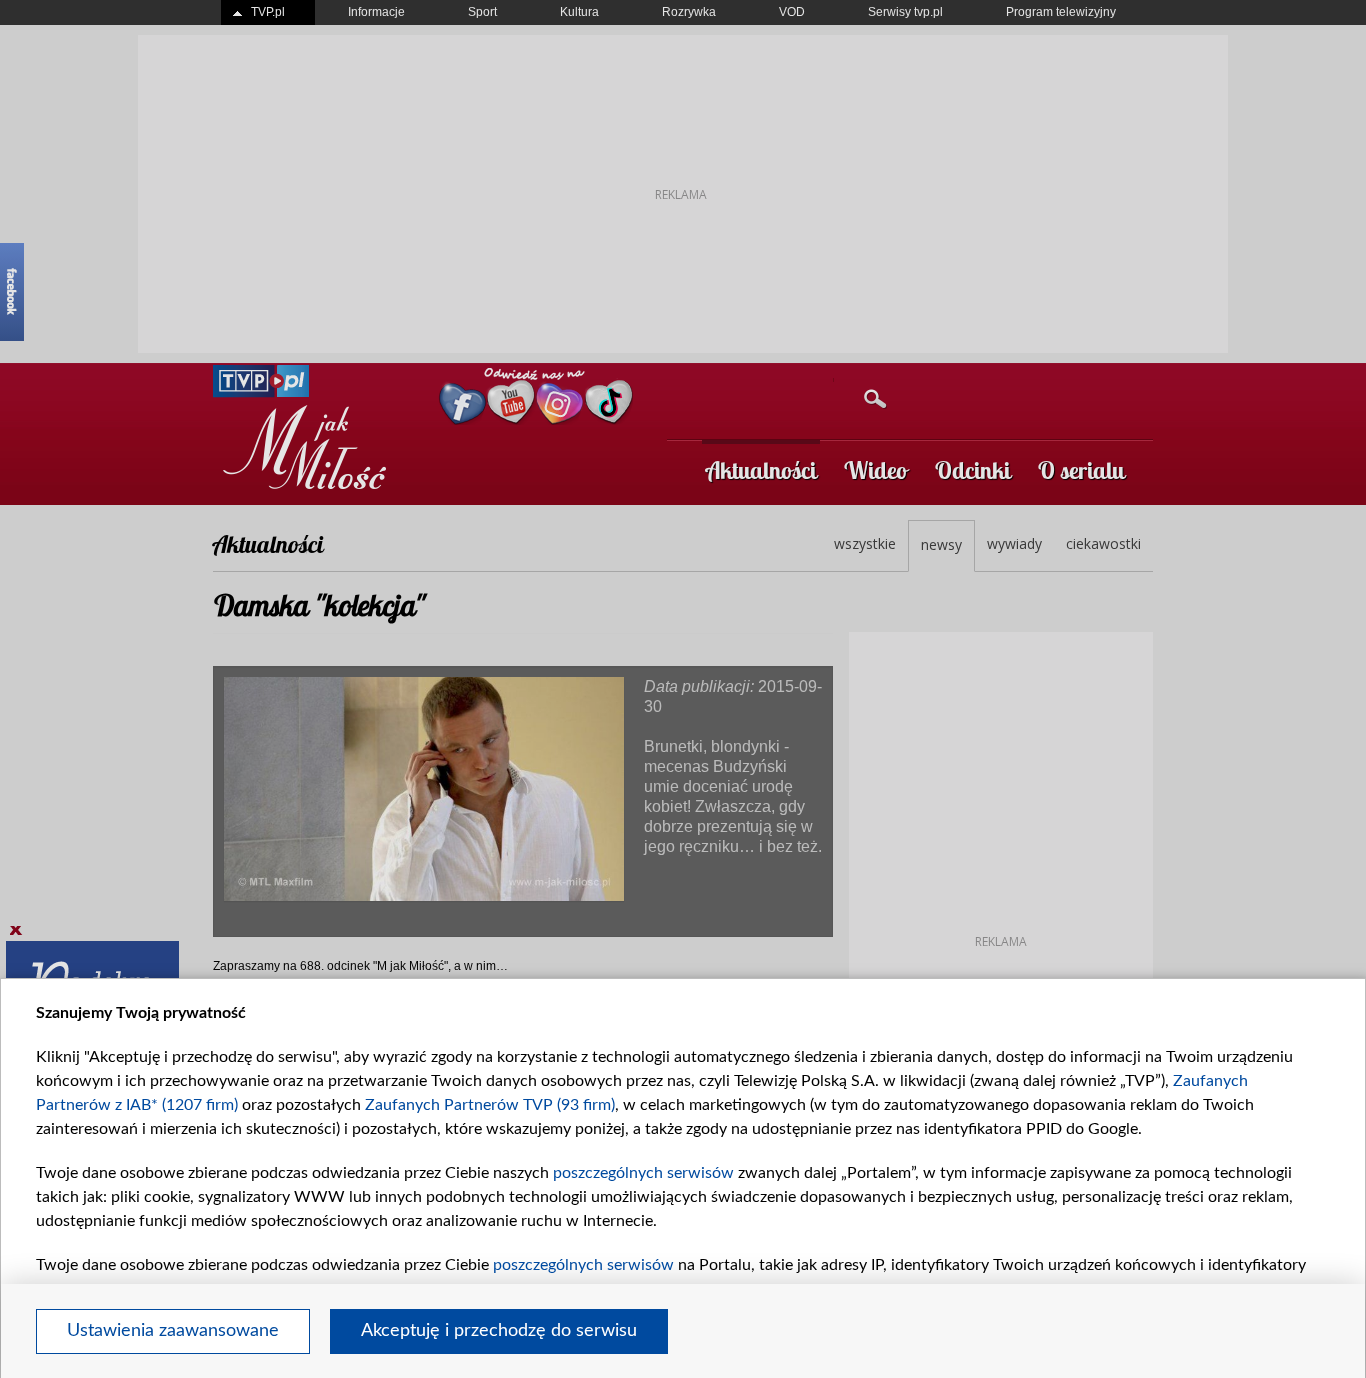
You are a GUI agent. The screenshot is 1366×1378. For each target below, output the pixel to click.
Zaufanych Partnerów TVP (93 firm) (490, 1105)
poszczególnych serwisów (643, 1173)
